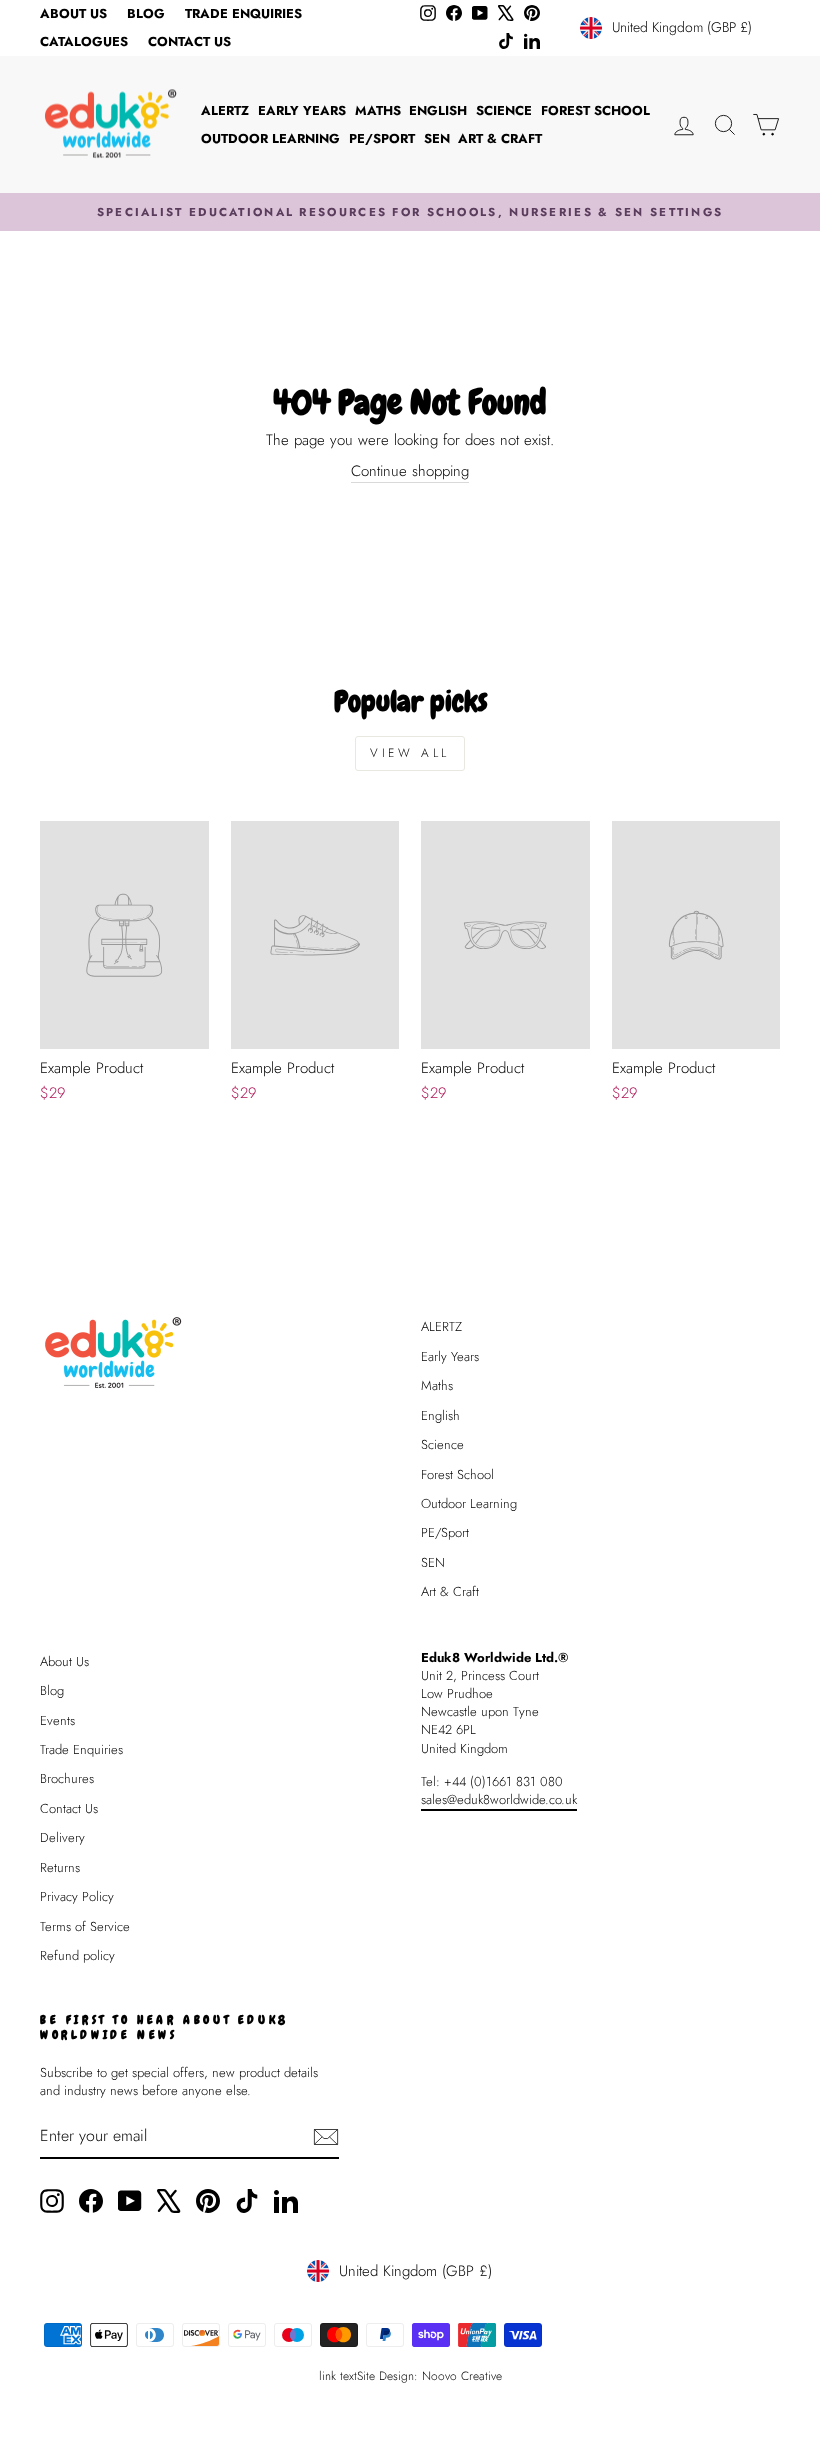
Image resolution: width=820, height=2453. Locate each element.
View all (410, 753)
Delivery (62, 1837)
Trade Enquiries (243, 13)
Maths (378, 110)
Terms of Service (85, 1926)
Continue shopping (410, 471)
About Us (73, 13)
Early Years (302, 110)
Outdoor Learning (270, 138)
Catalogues (84, 41)
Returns (60, 1867)
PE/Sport (382, 138)
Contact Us (189, 41)
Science (504, 110)
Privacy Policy (77, 1896)
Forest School (595, 110)
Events (57, 1720)
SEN (437, 138)
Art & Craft (500, 138)
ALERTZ (225, 110)
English (438, 110)
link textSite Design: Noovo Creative (410, 2376)
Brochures (67, 1778)
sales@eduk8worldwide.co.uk (499, 1799)
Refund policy (77, 1955)
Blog (146, 13)
